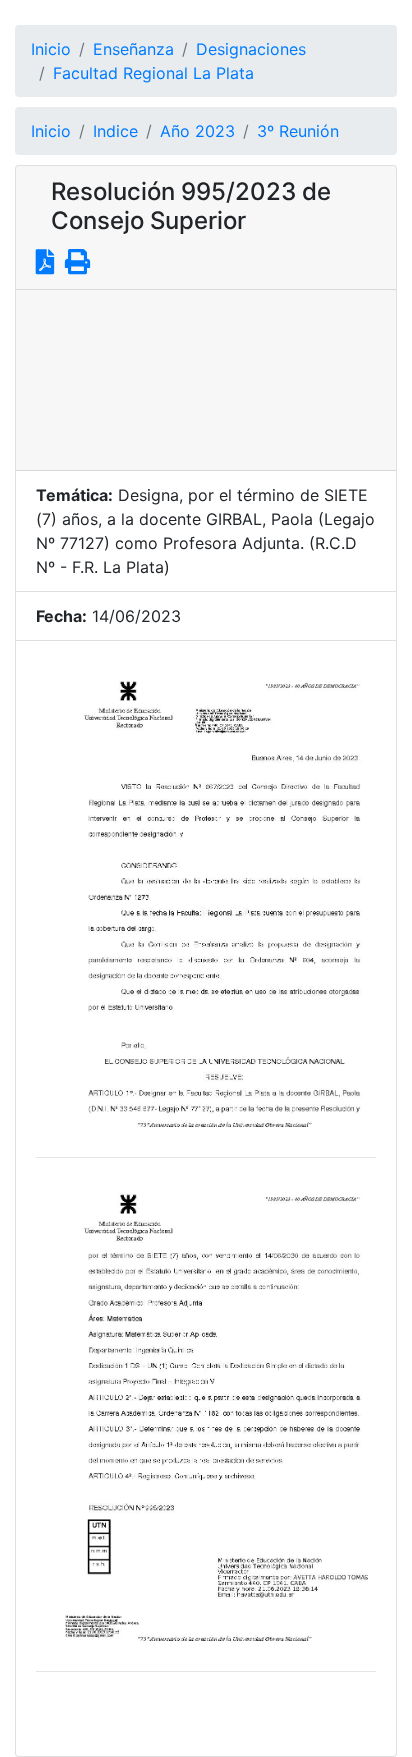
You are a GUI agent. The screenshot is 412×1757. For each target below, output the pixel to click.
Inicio (51, 49)
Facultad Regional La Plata (153, 73)
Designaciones (251, 49)
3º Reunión (298, 131)
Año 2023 (197, 131)
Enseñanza (133, 49)
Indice (115, 131)
